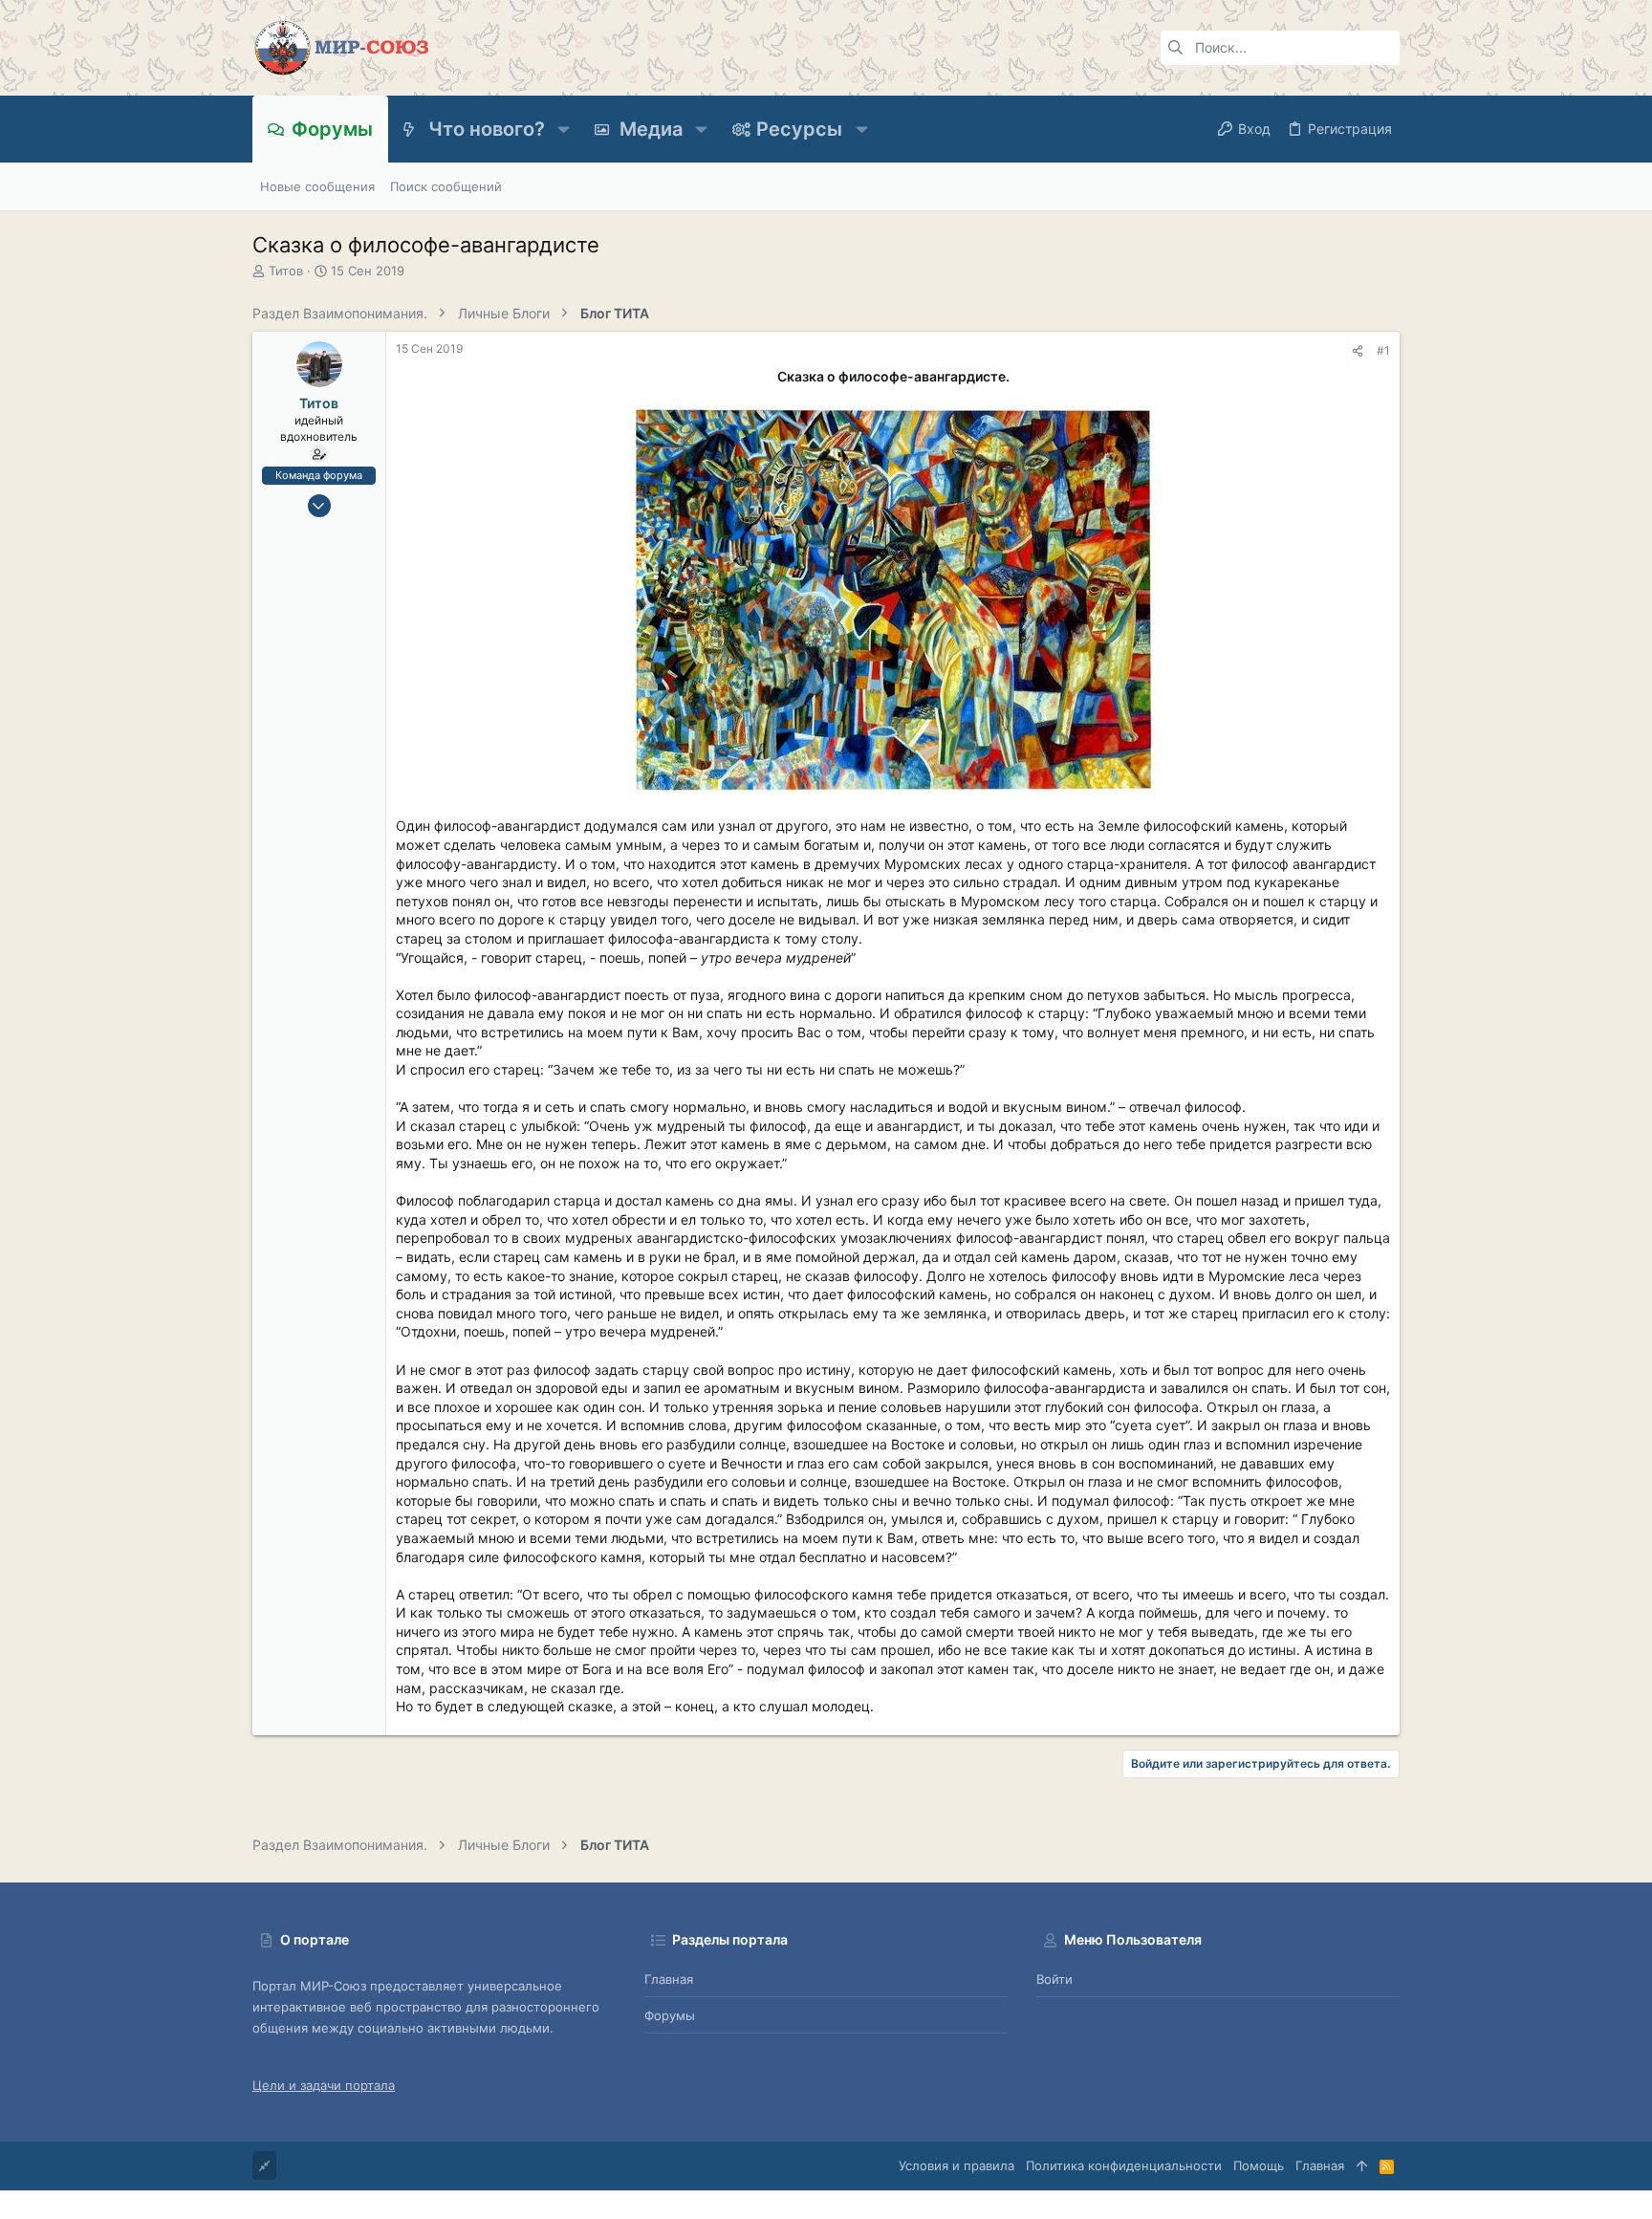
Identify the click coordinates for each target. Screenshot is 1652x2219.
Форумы (670, 2015)
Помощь (1259, 2165)
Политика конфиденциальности (1124, 2165)
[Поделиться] (1358, 351)
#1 (1383, 350)
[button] (564, 129)
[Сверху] (1362, 2165)
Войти (1054, 1979)
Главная (669, 1979)
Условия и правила (956, 2165)
